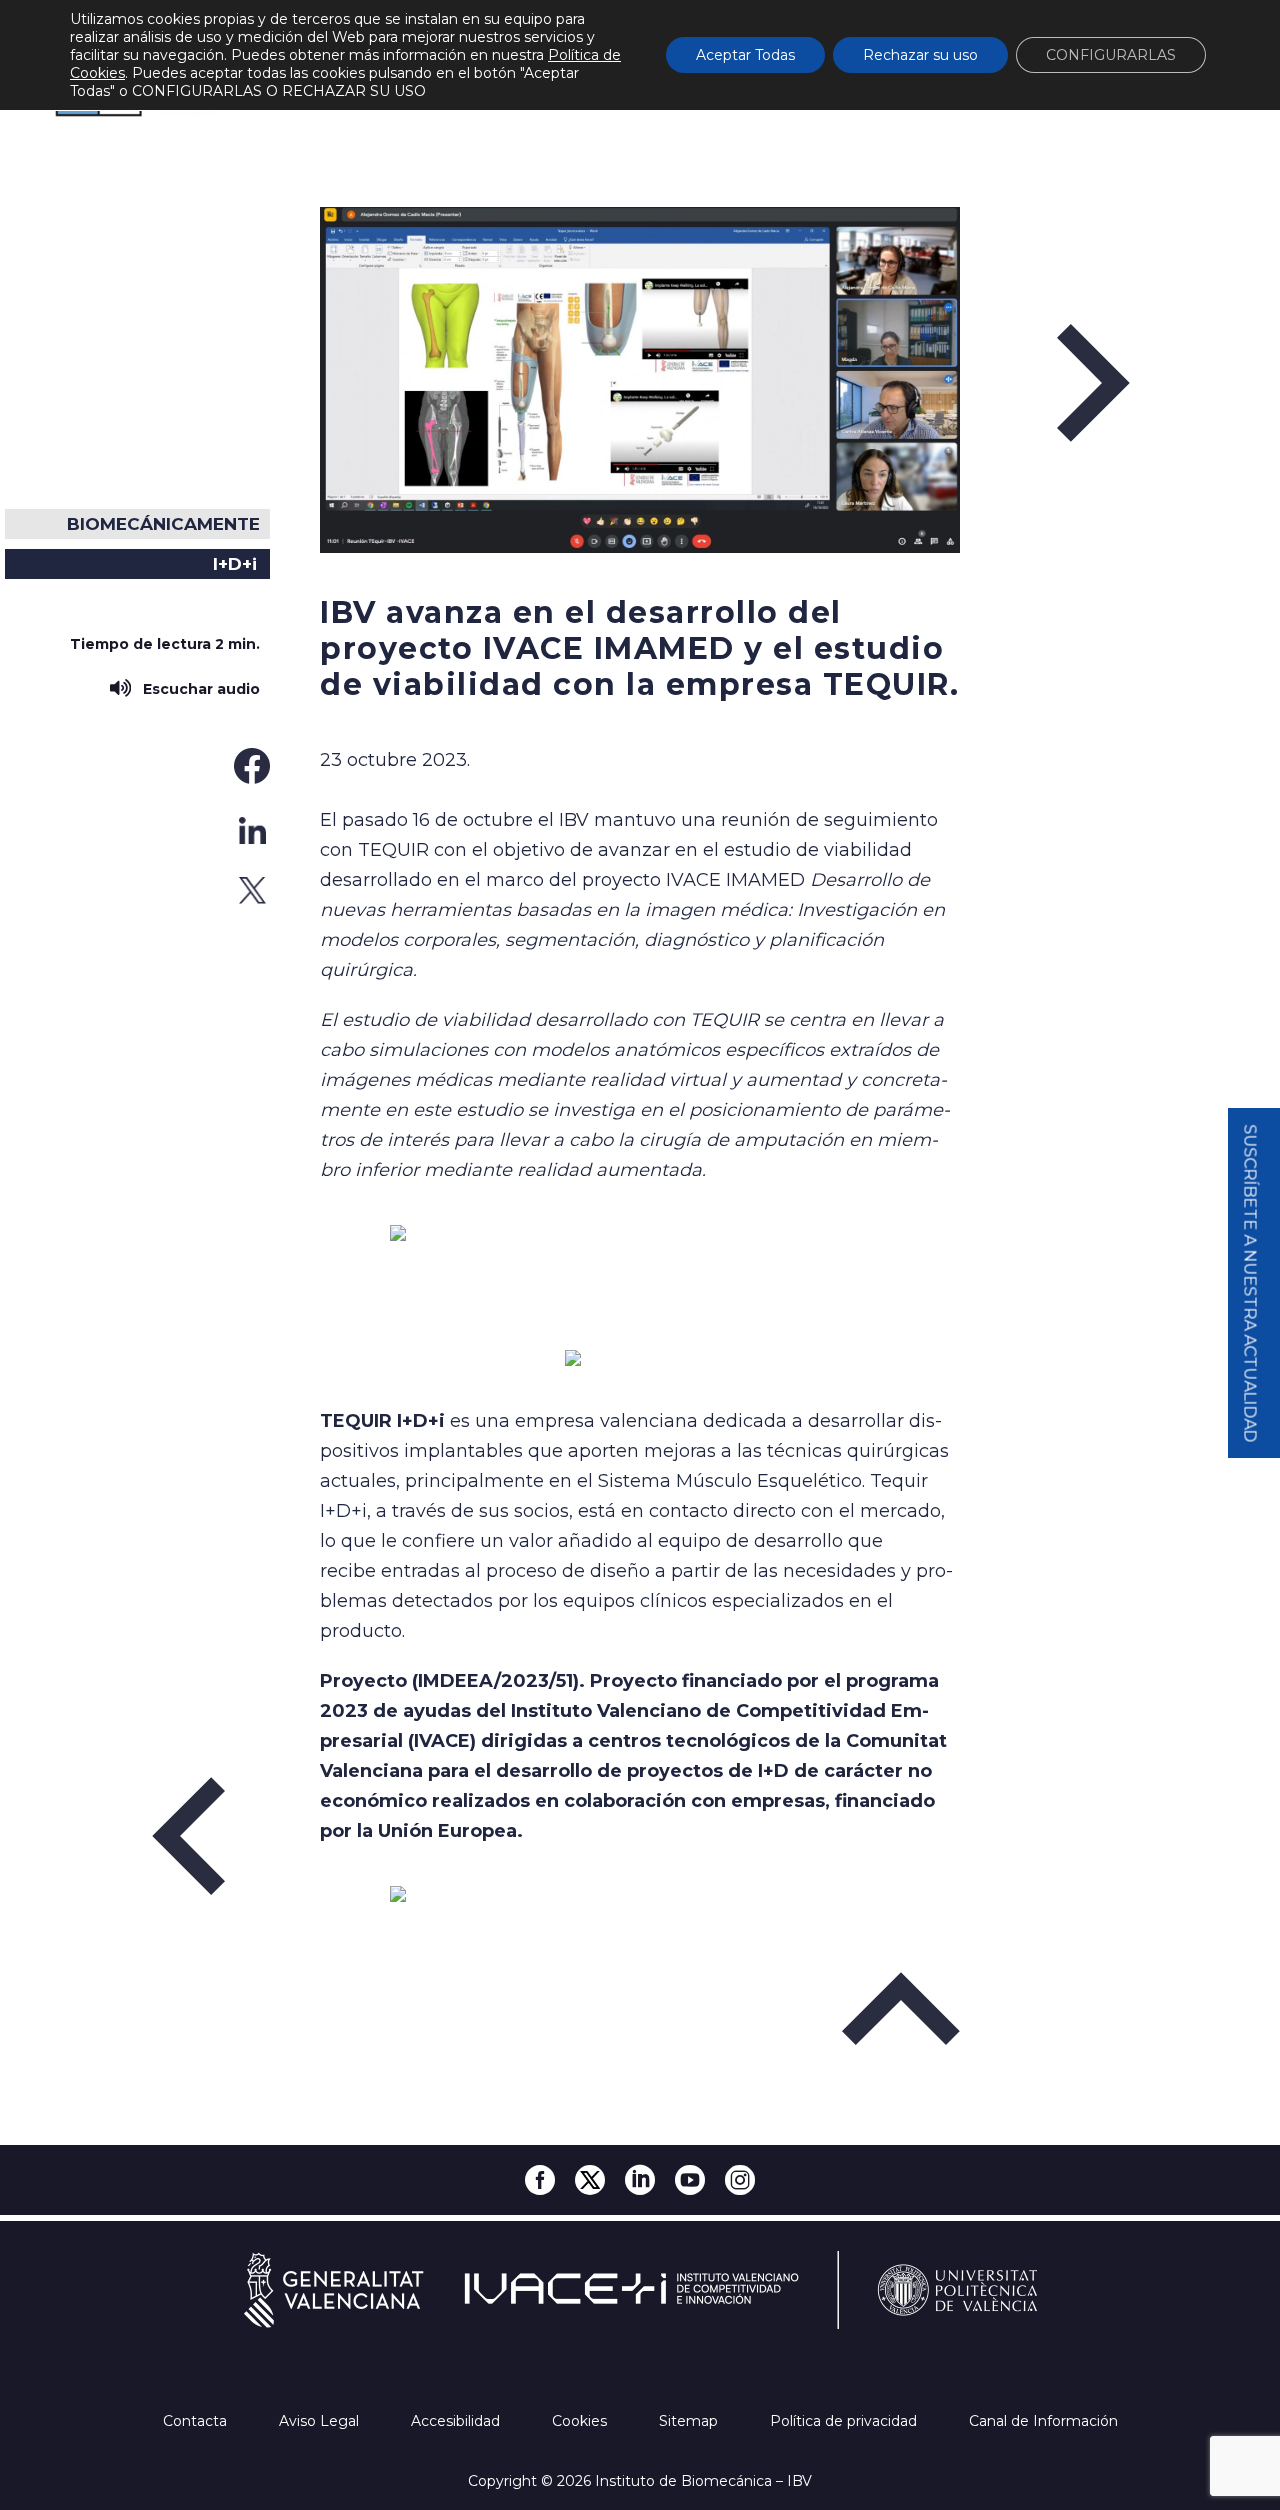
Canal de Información (1043, 2421)
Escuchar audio (197, 689)
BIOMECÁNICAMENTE (163, 524)
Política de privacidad (845, 2421)
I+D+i (235, 564)
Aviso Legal (321, 2421)
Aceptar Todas (745, 55)
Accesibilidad (457, 2421)
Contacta (197, 2421)
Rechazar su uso (920, 55)
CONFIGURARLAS (1111, 55)
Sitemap (690, 2421)
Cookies (581, 2421)
